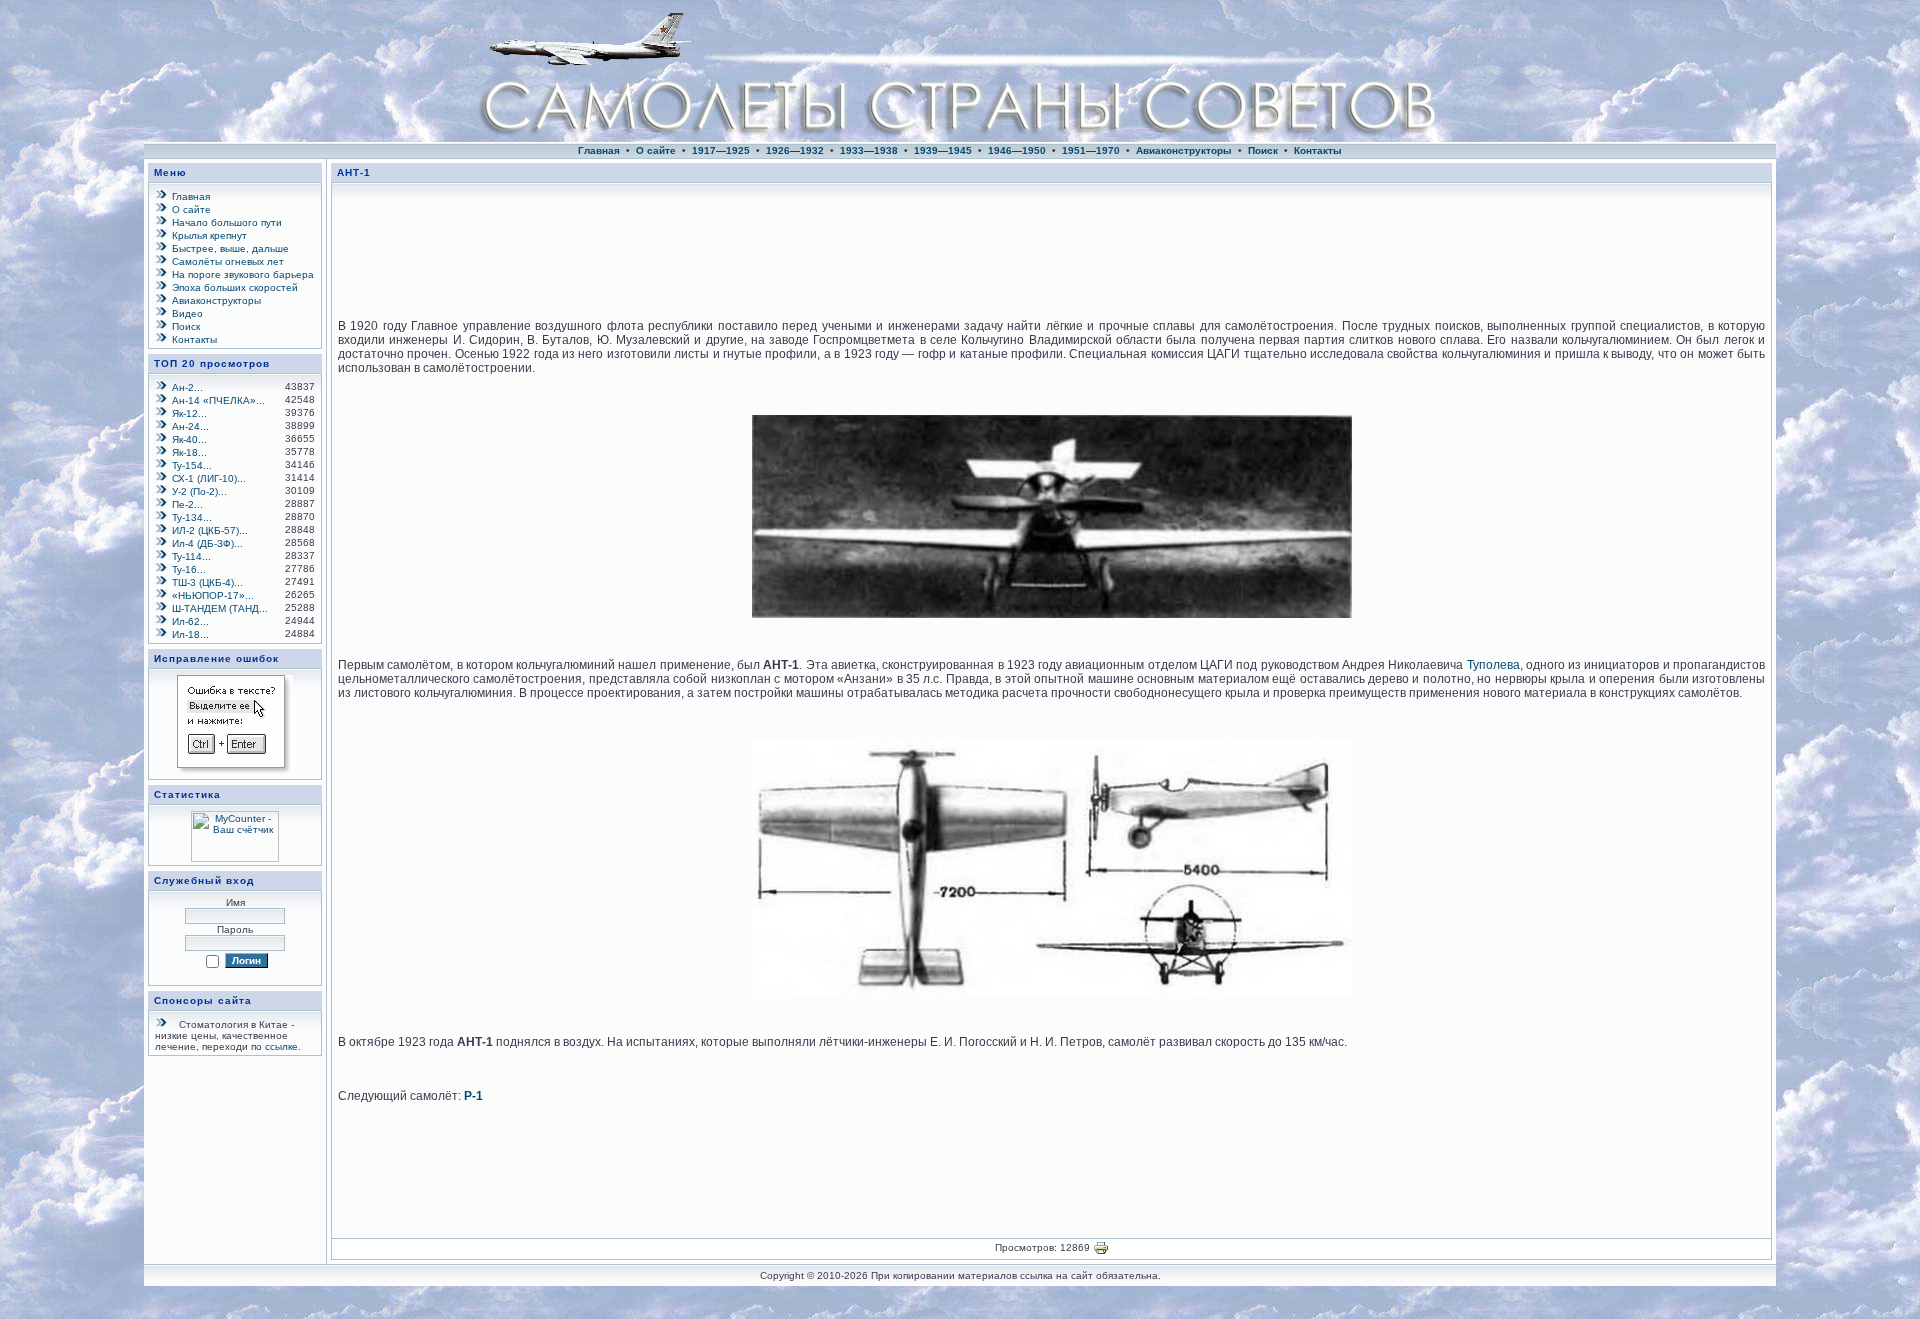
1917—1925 (721, 150)
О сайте (656, 150)
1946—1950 (1017, 150)
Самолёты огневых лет (228, 261)
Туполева (1493, 665)
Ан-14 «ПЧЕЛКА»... (218, 400)
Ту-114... (191, 556)
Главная (599, 150)
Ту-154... (192, 465)
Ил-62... (190, 621)
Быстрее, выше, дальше (230, 248)
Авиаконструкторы (1184, 150)
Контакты (1318, 150)
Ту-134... (192, 517)
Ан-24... (190, 426)
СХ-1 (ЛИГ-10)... (209, 478)
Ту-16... (189, 569)
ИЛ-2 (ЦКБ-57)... (210, 530)
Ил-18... (190, 634)
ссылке (281, 1046)
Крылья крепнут (209, 235)
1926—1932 (795, 150)
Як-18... (189, 452)
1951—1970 (1091, 150)
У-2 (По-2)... (199, 491)
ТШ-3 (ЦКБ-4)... (207, 582)
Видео (187, 313)
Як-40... (189, 439)
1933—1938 (869, 150)
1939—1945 (943, 150)
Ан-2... (187, 387)
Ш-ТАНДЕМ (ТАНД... (220, 608)
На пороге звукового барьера (243, 274)
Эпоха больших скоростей (235, 287)
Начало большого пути (227, 222)
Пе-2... (187, 504)
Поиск (1263, 150)
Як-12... (189, 413)
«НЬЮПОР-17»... (213, 595)
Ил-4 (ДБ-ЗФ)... (207, 543)
